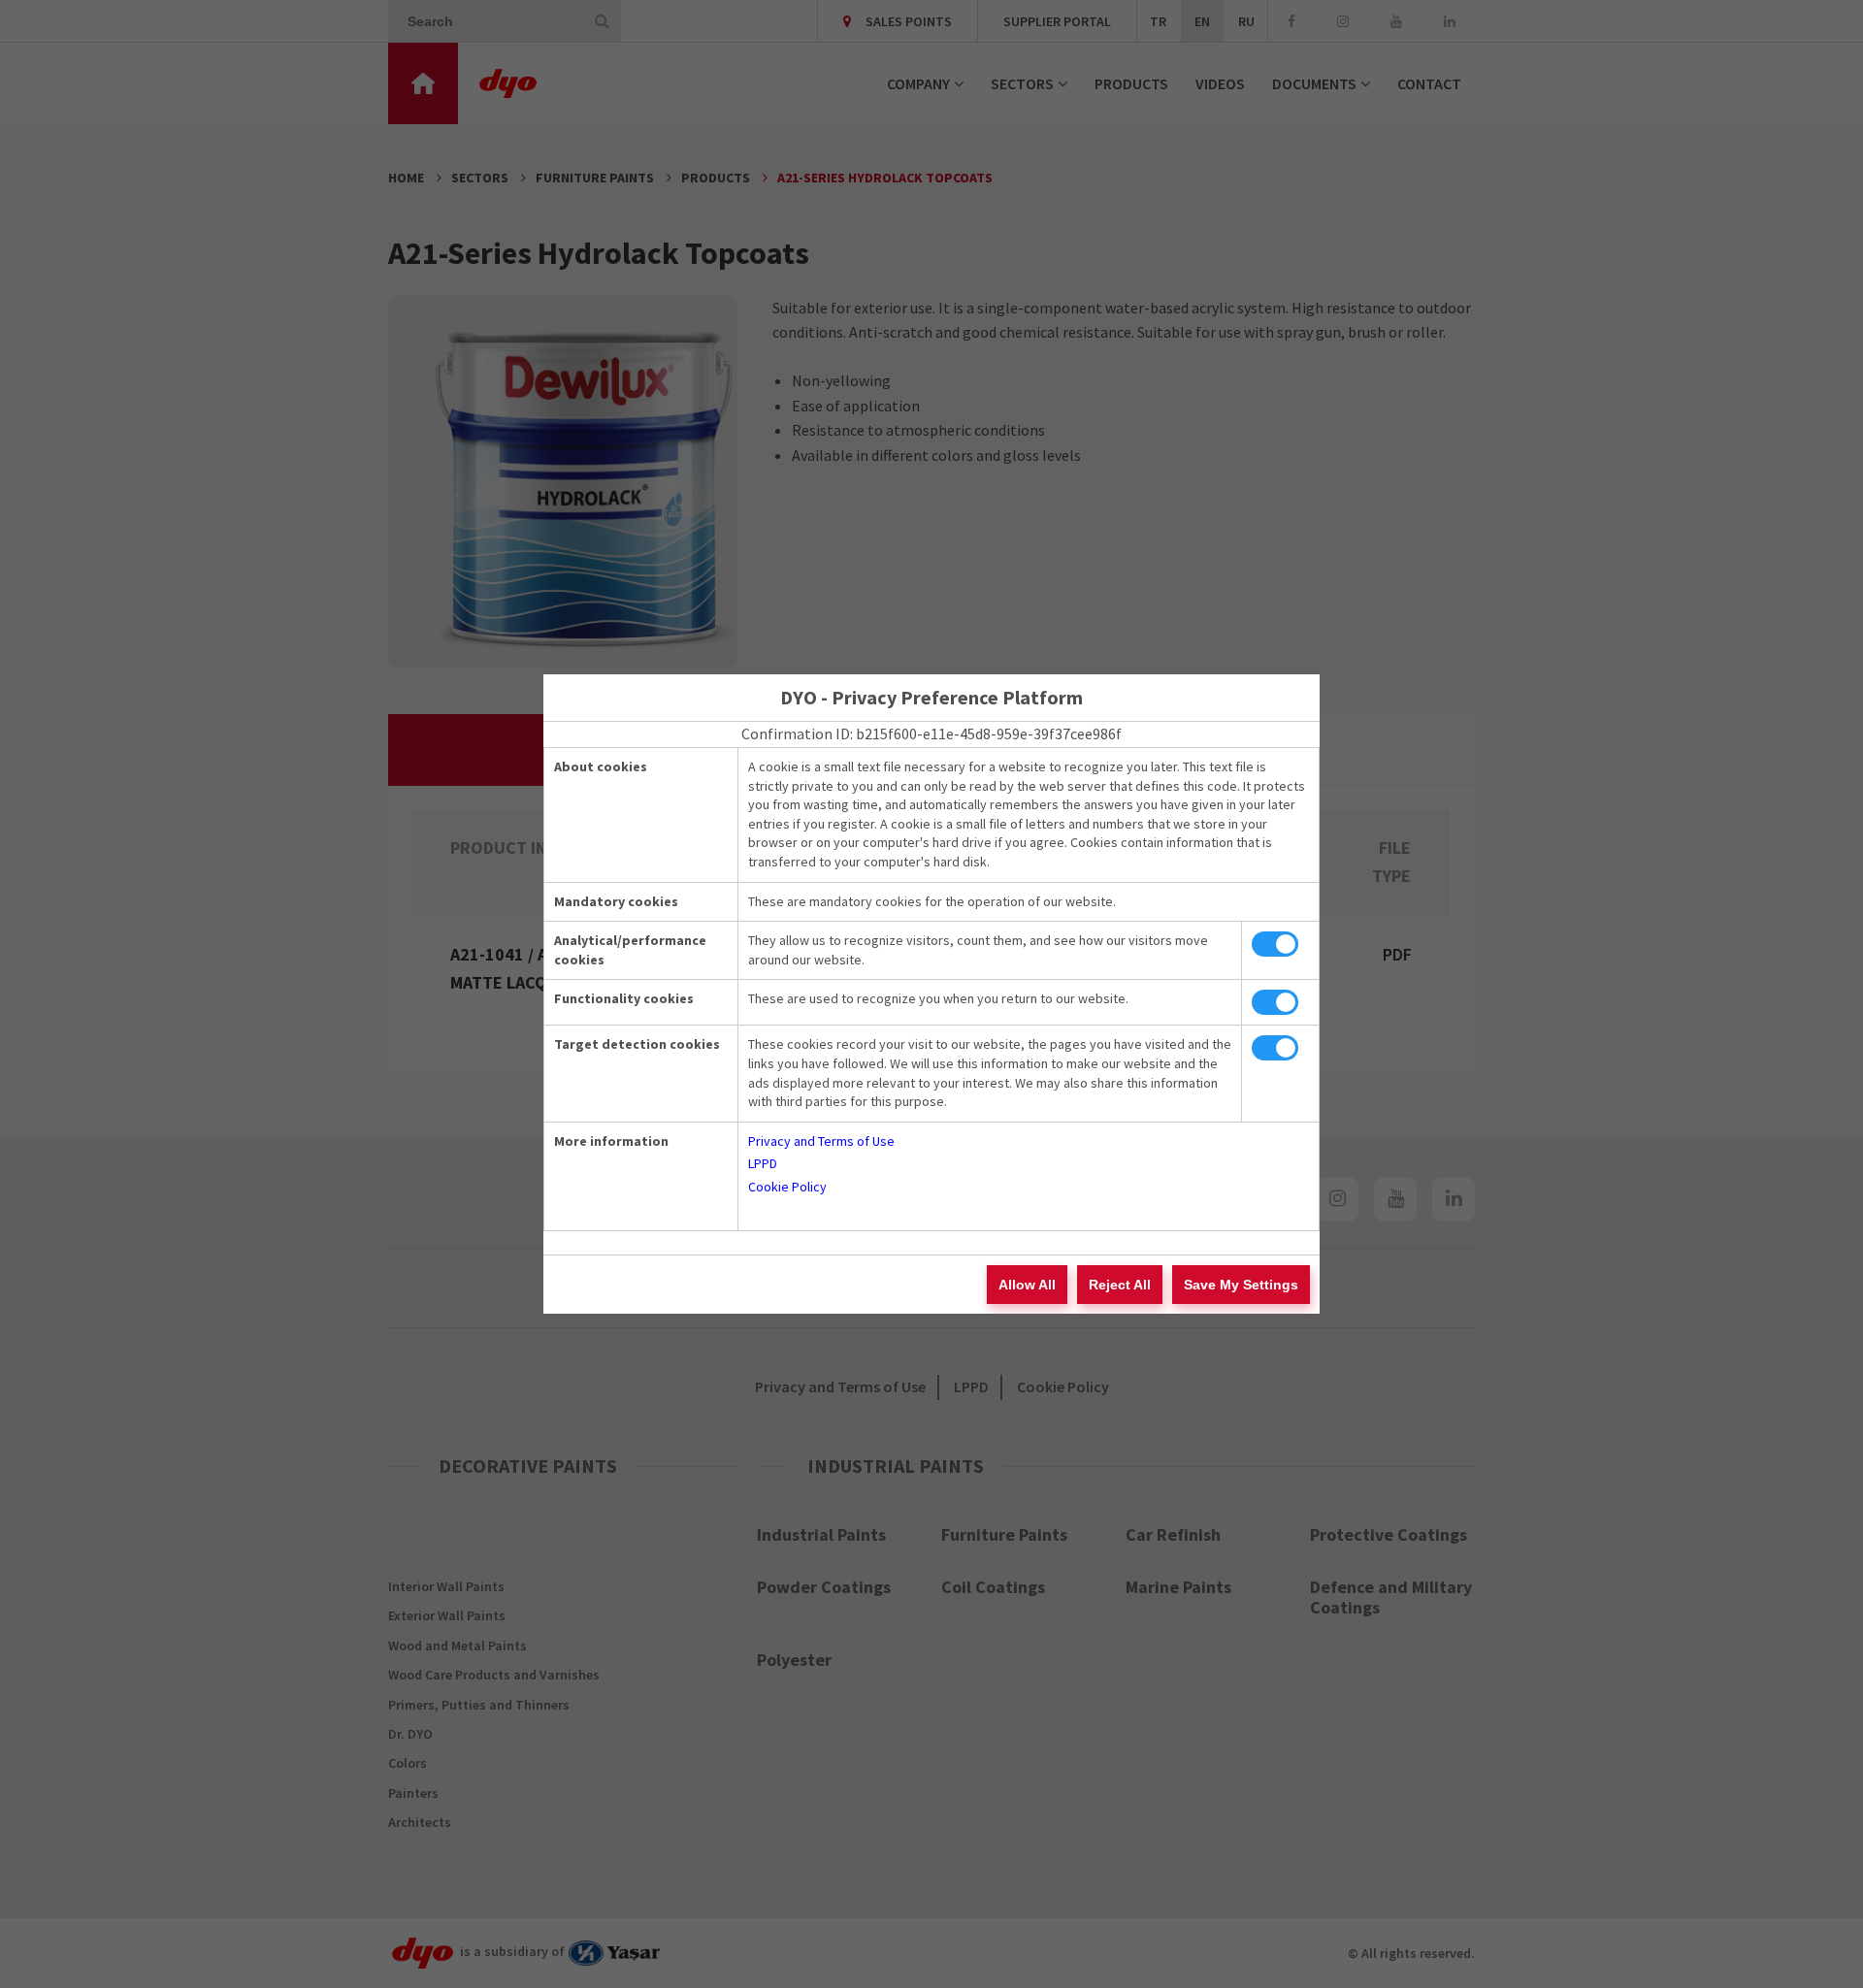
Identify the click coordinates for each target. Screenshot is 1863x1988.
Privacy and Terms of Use (821, 1141)
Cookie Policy (787, 1187)
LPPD (763, 1163)
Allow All (1027, 1285)
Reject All (1120, 1285)
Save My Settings (1241, 1285)
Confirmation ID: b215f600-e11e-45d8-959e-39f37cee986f (931, 733)
